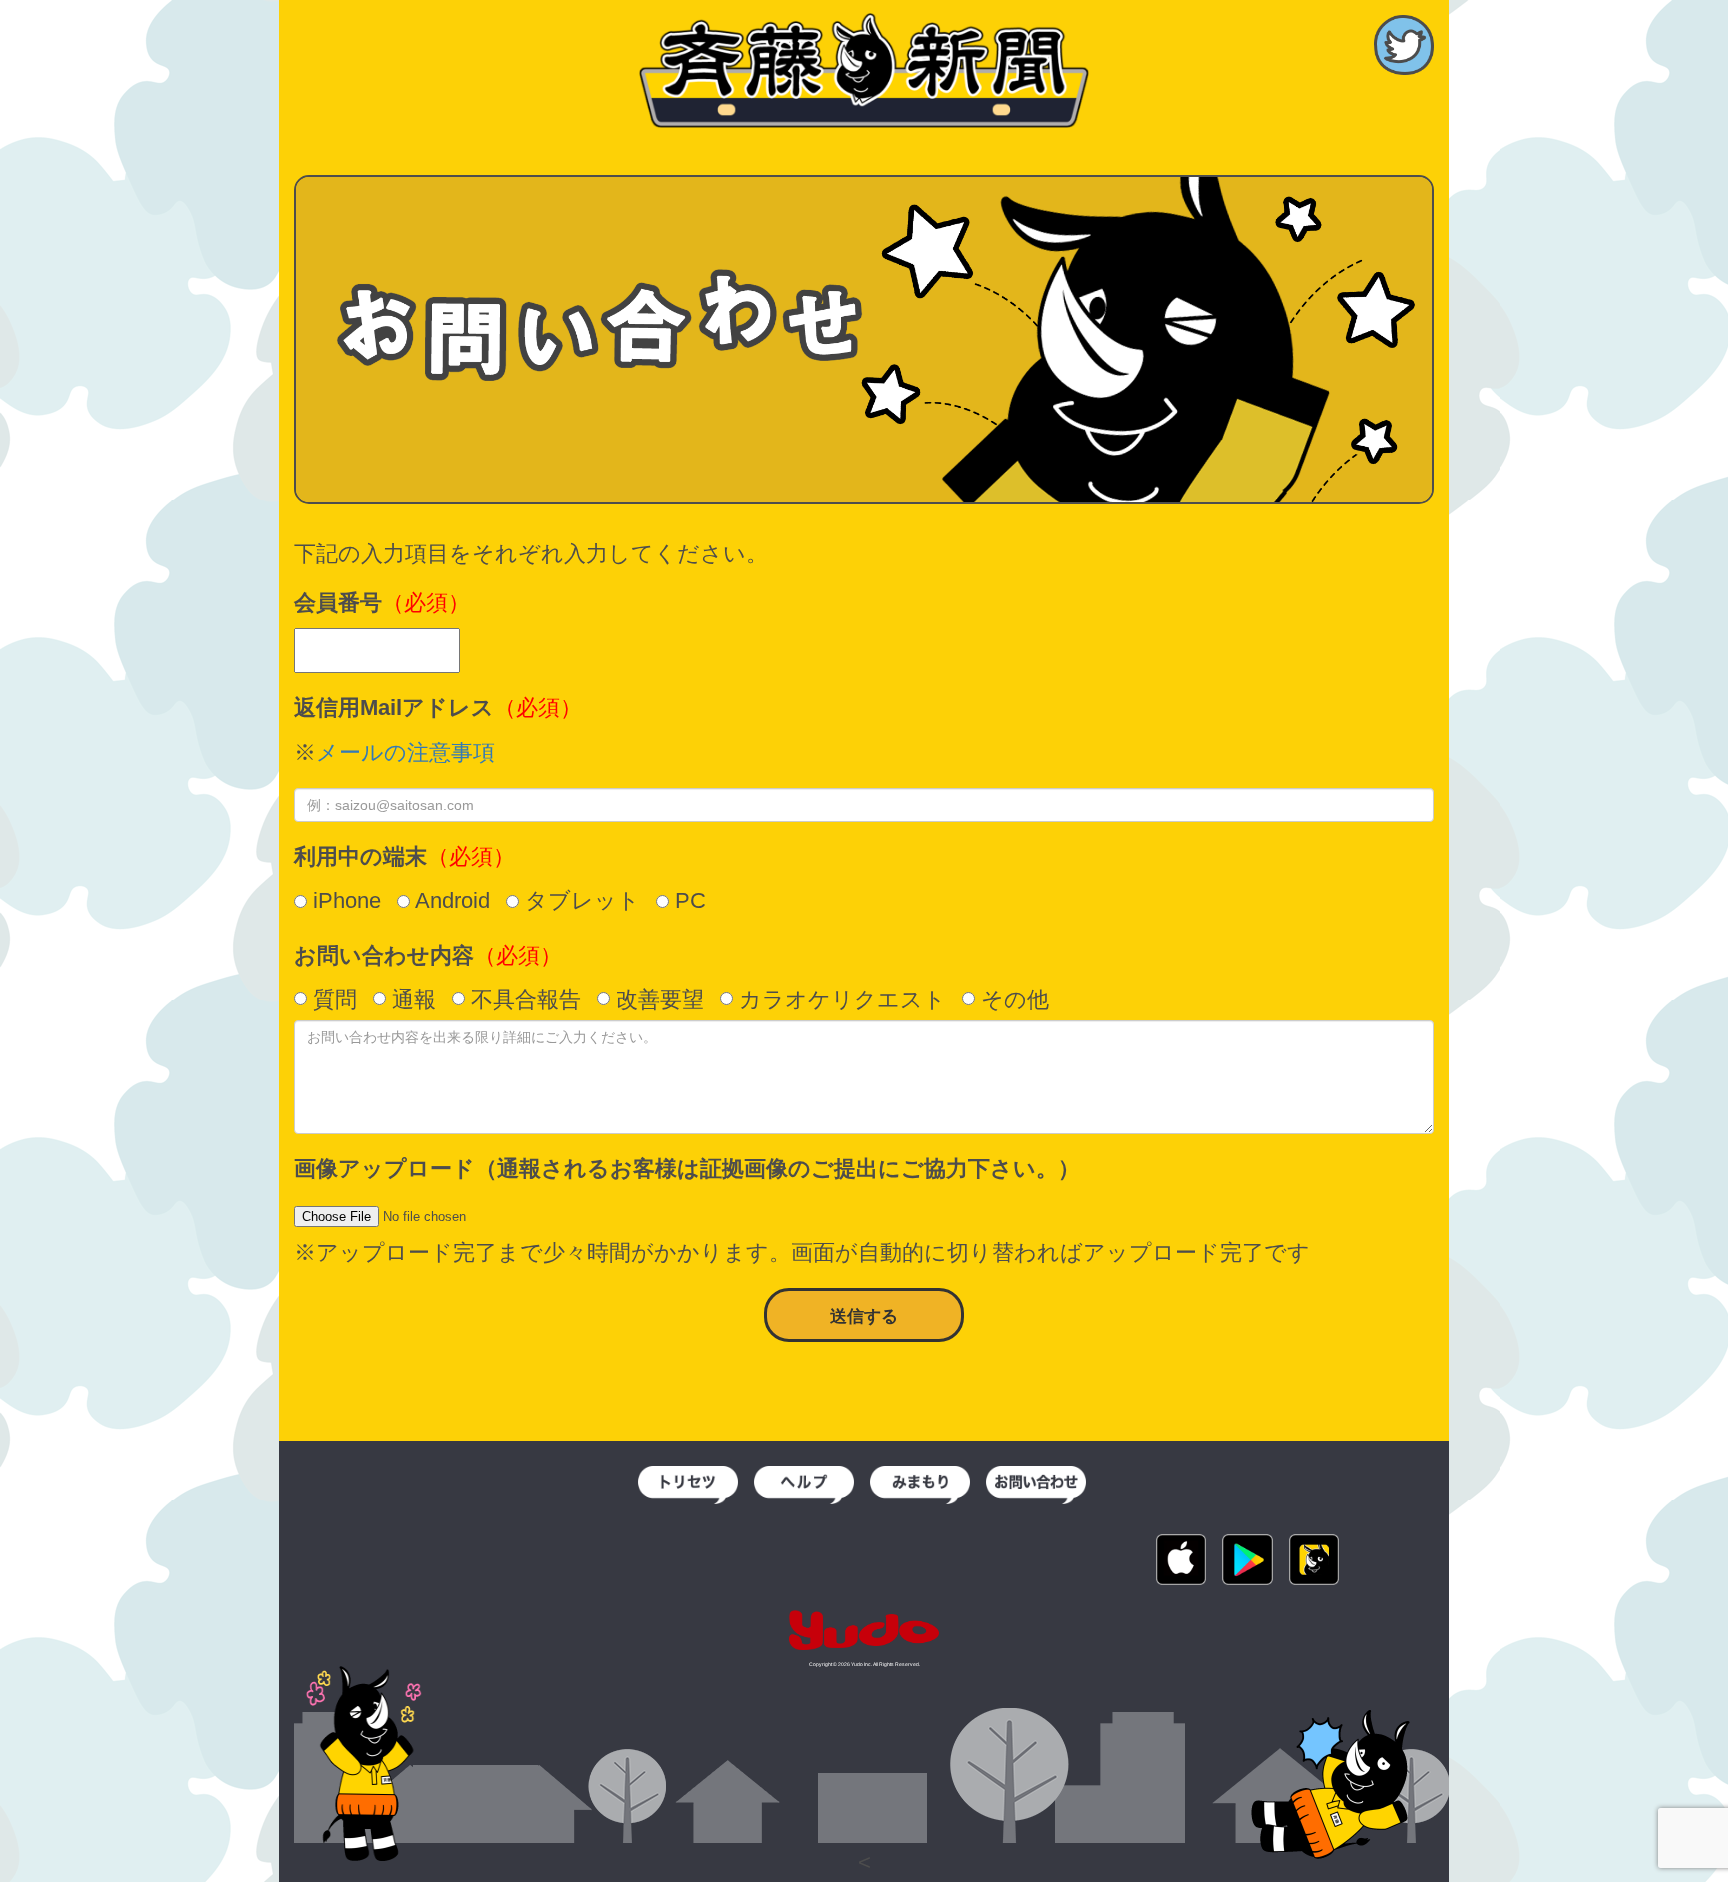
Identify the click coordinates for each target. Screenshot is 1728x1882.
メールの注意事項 (405, 752)
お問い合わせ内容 (384, 955)
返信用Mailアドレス (394, 707)
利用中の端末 (360, 856)
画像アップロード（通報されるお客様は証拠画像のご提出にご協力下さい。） (687, 1168)
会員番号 (338, 602)
